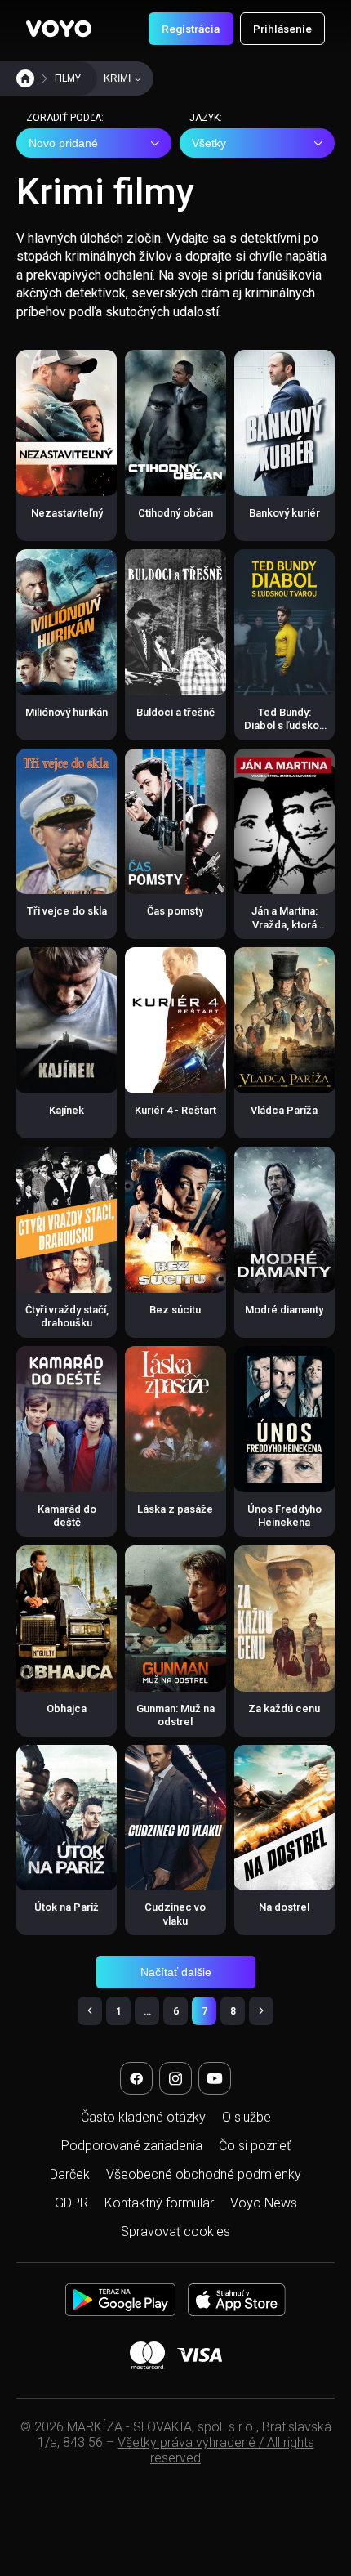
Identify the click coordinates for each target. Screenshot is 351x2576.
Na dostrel (284, 1907)
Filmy (68, 78)
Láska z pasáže (175, 1509)
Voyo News (264, 2203)
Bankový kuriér (284, 513)
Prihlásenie (282, 29)
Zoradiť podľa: (65, 118)
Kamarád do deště (67, 1516)
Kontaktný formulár (159, 2203)
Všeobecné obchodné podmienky (204, 2174)
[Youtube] (215, 2078)
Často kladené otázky (143, 2117)
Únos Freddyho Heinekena (284, 1516)
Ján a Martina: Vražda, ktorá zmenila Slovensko (284, 931)
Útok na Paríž (67, 1907)
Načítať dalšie (176, 1972)
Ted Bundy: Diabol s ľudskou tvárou (284, 726)
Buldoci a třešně (175, 712)
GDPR (71, 2203)
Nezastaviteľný (67, 513)
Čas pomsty (175, 911)
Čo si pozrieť (255, 2146)
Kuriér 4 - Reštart (175, 1110)
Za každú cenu (284, 1708)
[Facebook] (136, 2078)
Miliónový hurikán (67, 712)
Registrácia (191, 29)
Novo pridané (63, 143)
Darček (70, 2174)
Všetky (209, 143)
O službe (247, 2117)
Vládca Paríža (284, 1110)
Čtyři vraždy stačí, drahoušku (67, 1316)
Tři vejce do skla (67, 911)
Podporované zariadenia (132, 2146)
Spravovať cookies (175, 2232)
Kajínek (67, 1110)
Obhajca (67, 1708)
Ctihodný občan (175, 513)
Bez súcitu (175, 1310)
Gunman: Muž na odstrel (175, 1715)
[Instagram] (175, 2078)
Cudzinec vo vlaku (175, 1914)
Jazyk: (206, 118)
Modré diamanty (284, 1310)
